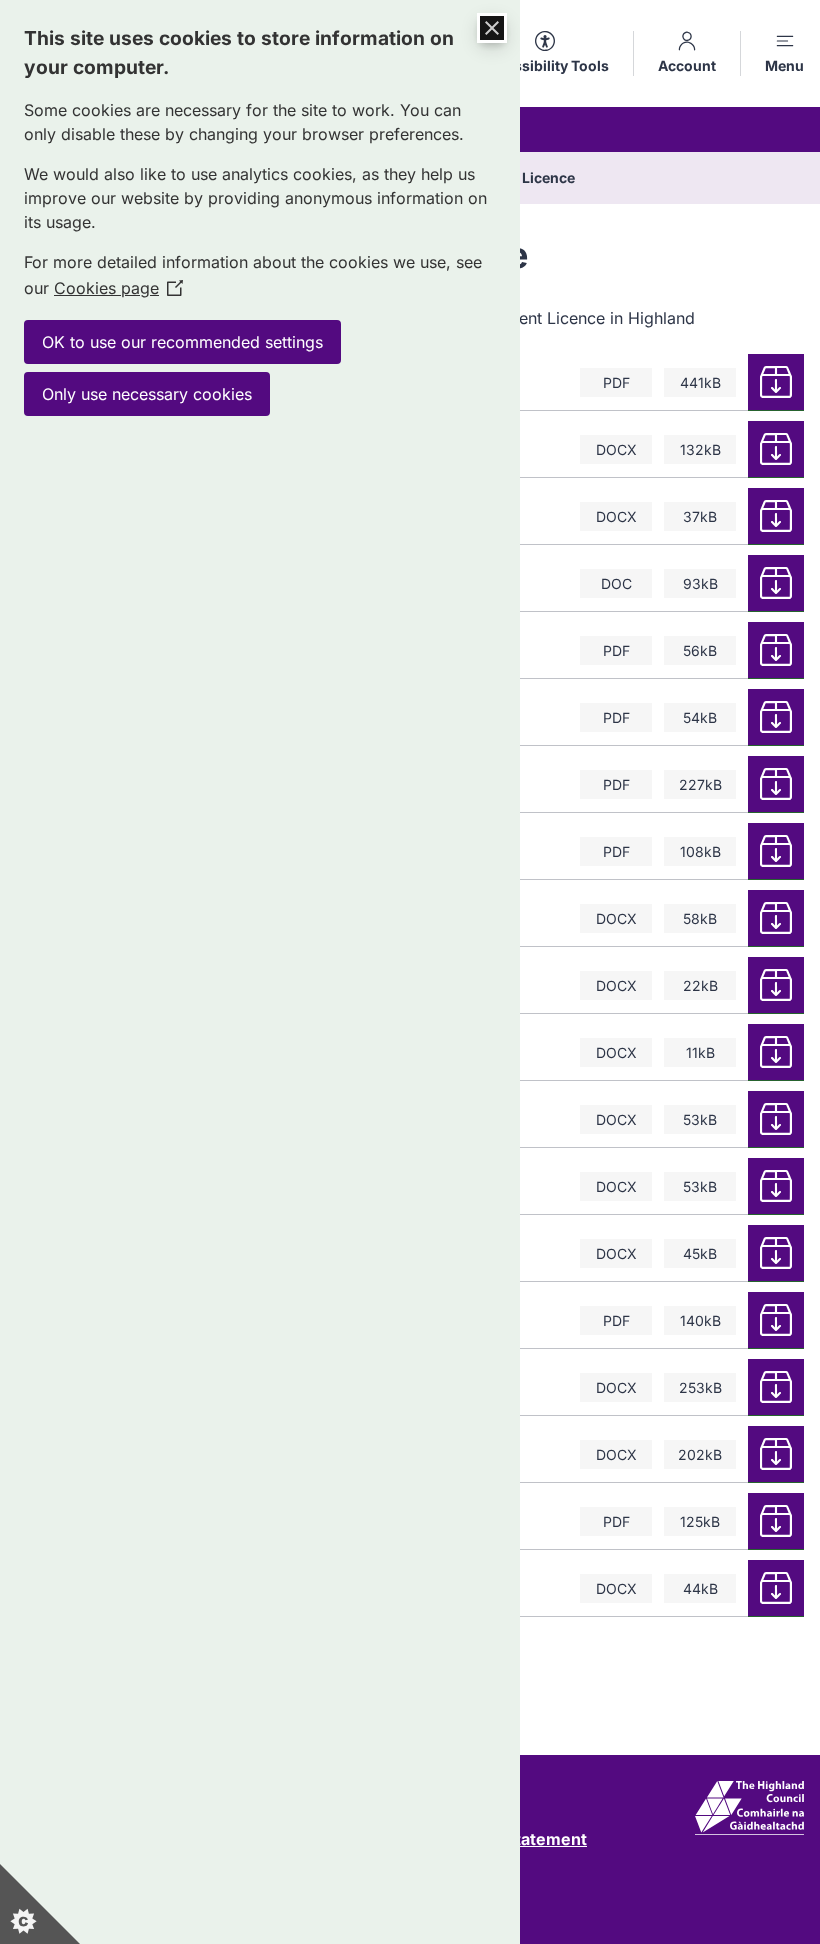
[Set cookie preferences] (40, 1904)
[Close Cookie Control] (492, 28)
